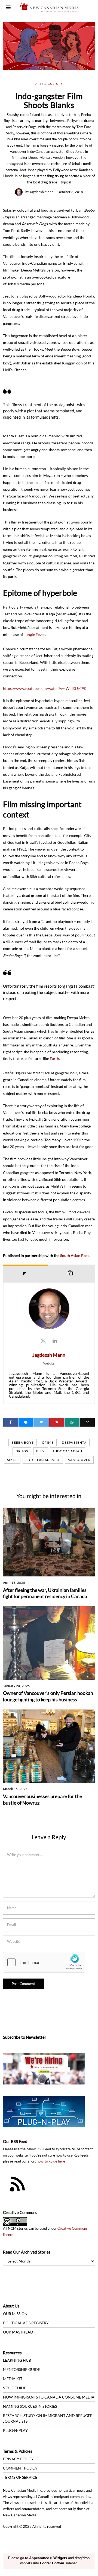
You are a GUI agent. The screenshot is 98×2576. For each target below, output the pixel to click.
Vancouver (79, 1460)
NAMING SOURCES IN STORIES (30, 2406)
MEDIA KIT (13, 2379)
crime (48, 1442)
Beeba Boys (23, 1442)
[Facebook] (11, 1422)
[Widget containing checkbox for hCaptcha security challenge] (44, 1962)
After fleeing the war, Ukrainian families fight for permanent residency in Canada (45, 1593)
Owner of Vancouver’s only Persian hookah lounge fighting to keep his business (48, 1696)
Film (41, 1451)
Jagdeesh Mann (42, 192)
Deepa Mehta (74, 1442)
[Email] (87, 1422)
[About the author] (26, 1274)
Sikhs (12, 1460)
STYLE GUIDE (15, 2388)
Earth (54, 1058)
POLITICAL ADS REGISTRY (26, 2323)
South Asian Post (74, 1255)
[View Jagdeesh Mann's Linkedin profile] (55, 1340)
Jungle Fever (34, 634)
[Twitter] (41, 1422)
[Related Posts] (72, 1274)
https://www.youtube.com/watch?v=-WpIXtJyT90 (45, 688)
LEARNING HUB (17, 2360)
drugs (22, 1451)
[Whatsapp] (72, 1422)
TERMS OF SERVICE (20, 2477)
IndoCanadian (68, 1451)
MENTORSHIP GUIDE (22, 2369)
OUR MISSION (15, 2314)
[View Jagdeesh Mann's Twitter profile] (43, 1340)
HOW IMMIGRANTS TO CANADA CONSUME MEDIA (49, 2397)
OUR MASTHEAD (18, 2332)
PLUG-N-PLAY (15, 2430)
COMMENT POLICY (20, 2468)
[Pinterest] (57, 1422)
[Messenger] (26, 1422)
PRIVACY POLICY (18, 2459)
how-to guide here (51, 2161)
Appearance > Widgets (48, 2558)
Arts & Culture (49, 84)
